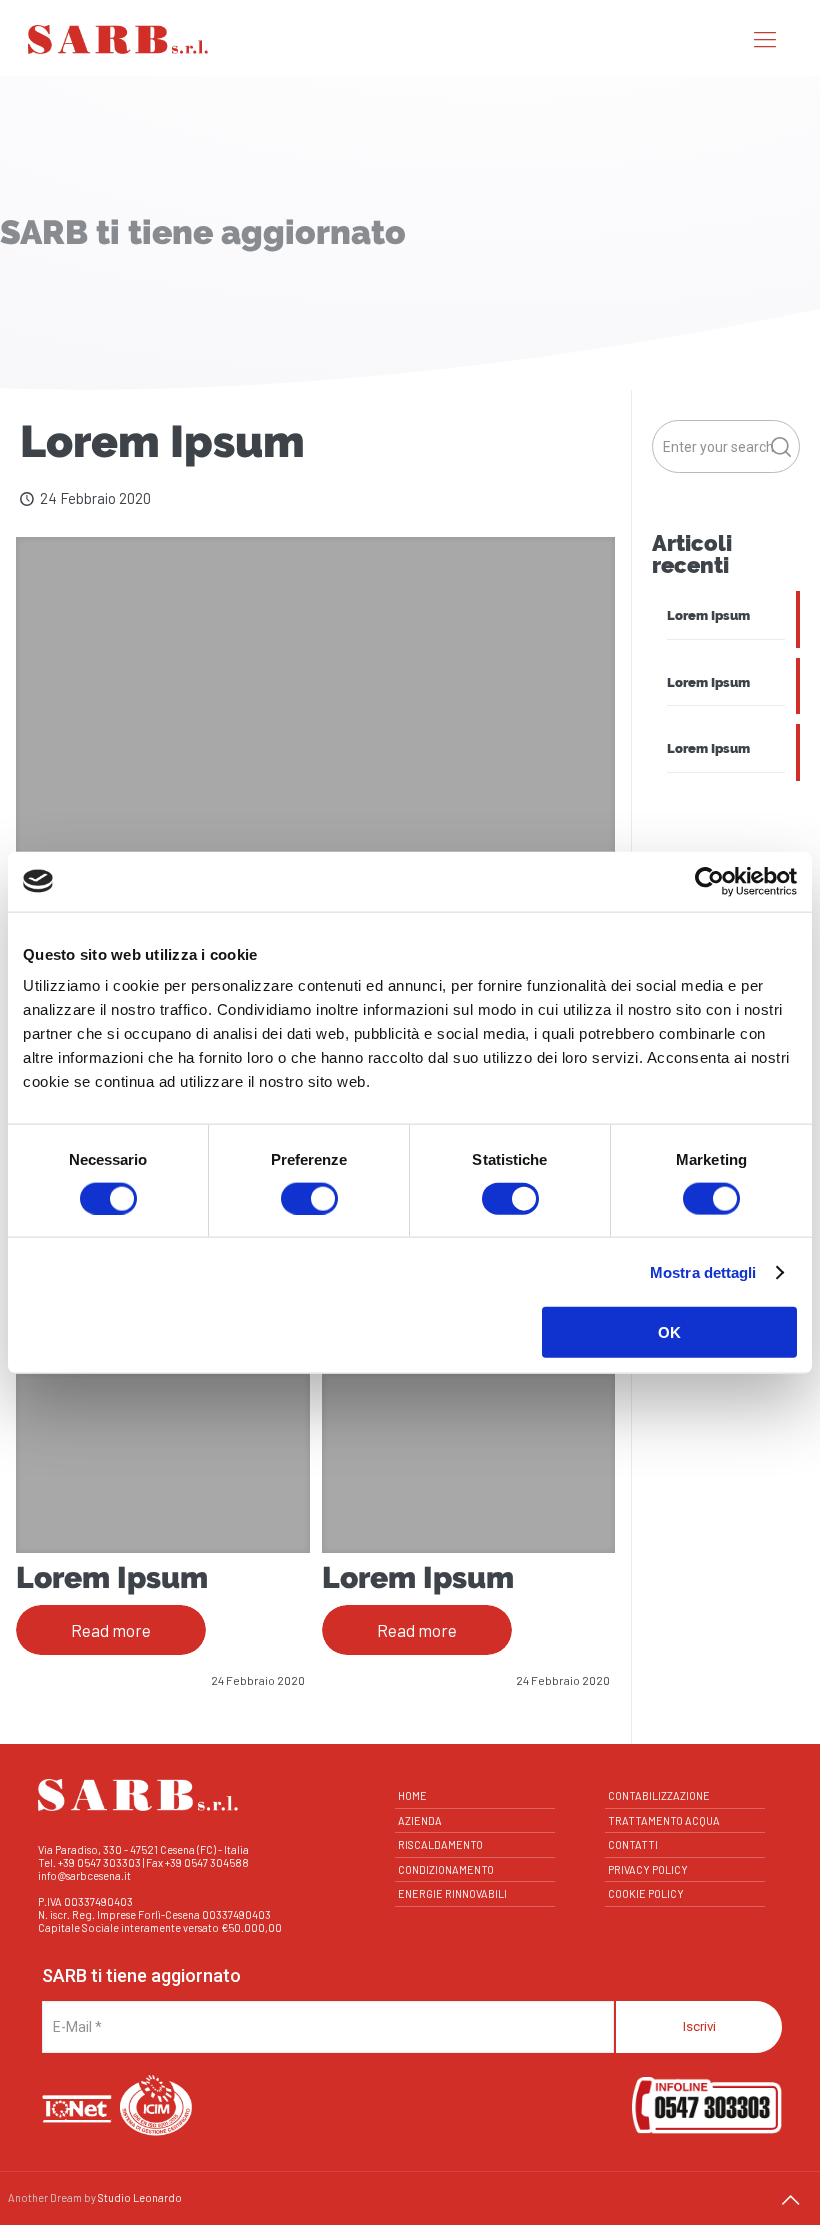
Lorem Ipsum (112, 1577)
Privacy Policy (648, 1869)
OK (669, 1332)
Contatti (633, 1844)
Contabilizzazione (659, 1795)
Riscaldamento (440, 1844)
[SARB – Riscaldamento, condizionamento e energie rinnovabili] (118, 38)
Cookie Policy (646, 1893)
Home (412, 1795)
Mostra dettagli (703, 1271)
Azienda (420, 1820)
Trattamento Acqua (664, 1820)
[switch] (309, 1198)
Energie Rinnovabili (452, 1893)
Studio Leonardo (140, 2197)
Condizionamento (446, 1869)
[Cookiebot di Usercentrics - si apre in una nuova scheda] (709, 881)
